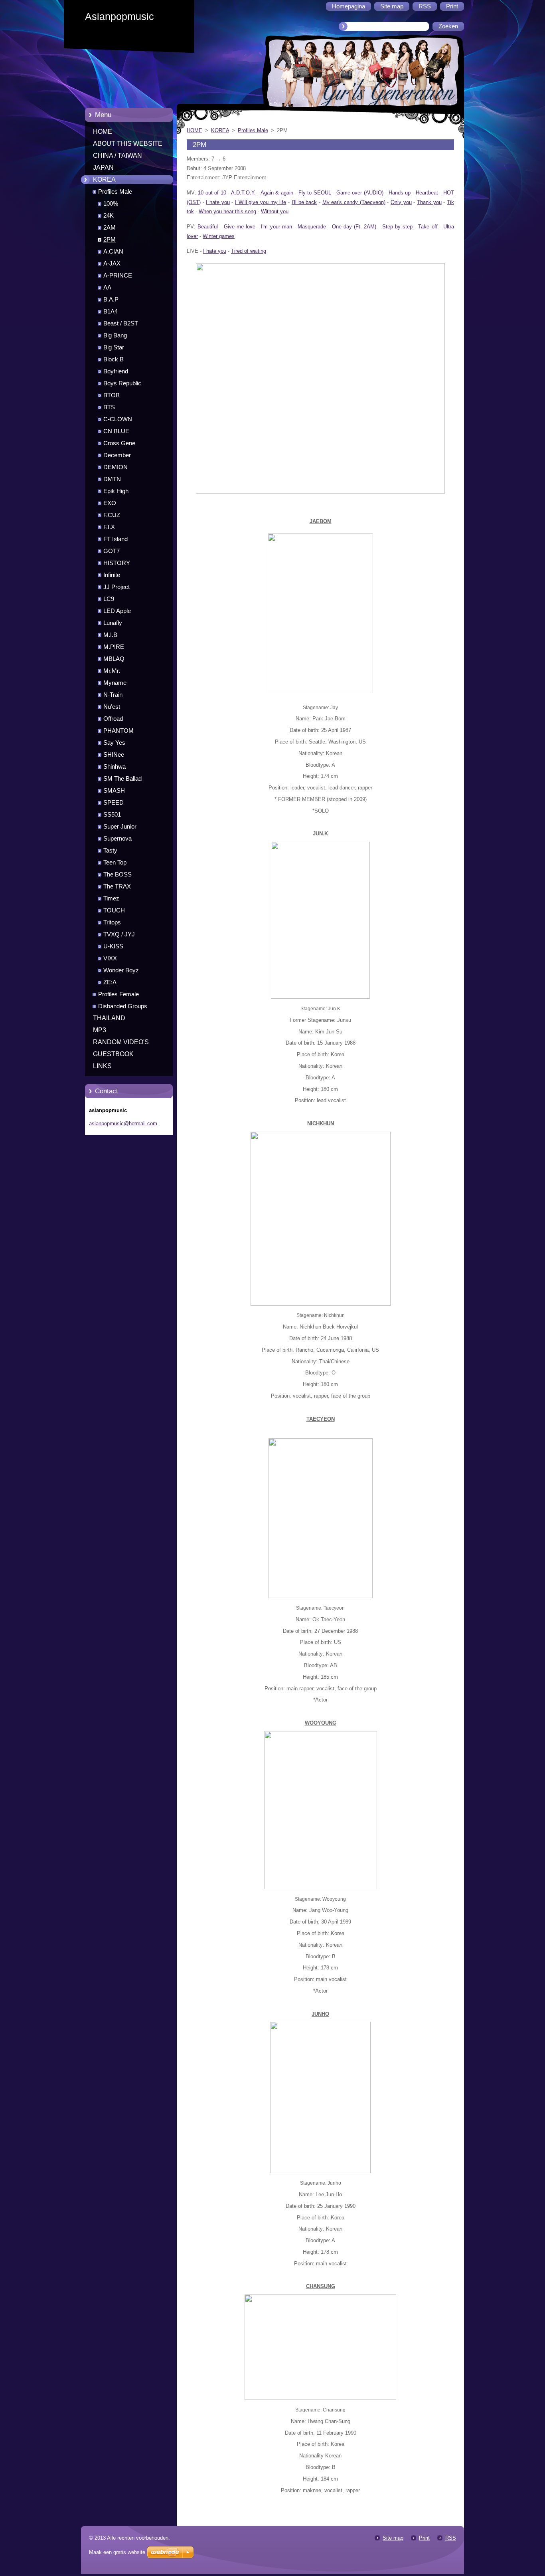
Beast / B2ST (121, 323)
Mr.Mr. (112, 671)
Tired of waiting (249, 251)
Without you (275, 211)
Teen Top (115, 863)
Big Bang (115, 335)
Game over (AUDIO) (360, 193)
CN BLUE (116, 431)
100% (111, 204)
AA (107, 288)
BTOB (112, 395)
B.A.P (111, 299)
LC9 (109, 599)
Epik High (116, 491)
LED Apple (117, 611)
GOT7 (112, 551)
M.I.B (110, 635)
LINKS (102, 1066)
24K (109, 216)
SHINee (114, 755)
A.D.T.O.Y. (243, 193)
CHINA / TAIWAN (117, 156)
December (117, 455)
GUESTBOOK (113, 1054)
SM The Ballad (122, 779)
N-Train (113, 695)
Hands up (400, 193)
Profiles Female (118, 994)
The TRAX (117, 886)
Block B (114, 359)
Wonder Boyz (121, 970)
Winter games (219, 236)
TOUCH (114, 910)
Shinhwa (115, 767)
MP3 (100, 1030)
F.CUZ (112, 515)
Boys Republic (122, 383)
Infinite (112, 575)
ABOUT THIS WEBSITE (128, 144)
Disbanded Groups (123, 1006)
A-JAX (112, 264)
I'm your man (276, 227)
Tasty (110, 851)
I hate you (218, 202)
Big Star (114, 347)
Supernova (117, 839)
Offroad (113, 719)
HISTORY (117, 563)
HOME (103, 132)
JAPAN (103, 168)
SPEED (114, 803)
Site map (393, 2538)
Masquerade (312, 227)
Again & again (277, 193)
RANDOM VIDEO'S (121, 1042)
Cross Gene (119, 443)
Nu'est (112, 707)
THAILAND (109, 1018)
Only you (401, 202)
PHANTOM (118, 731)
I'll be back (304, 202)
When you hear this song (227, 211)
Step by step (397, 227)
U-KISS (113, 946)
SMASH (114, 791)
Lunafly (113, 623)
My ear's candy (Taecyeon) (354, 202)
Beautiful (208, 227)
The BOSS (117, 875)
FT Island (116, 539)
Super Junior (120, 827)
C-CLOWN (118, 419)
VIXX (110, 958)
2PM (110, 240)
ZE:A (110, 982)
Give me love (240, 227)
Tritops (112, 922)
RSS (451, 2538)
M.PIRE (114, 647)
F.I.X (109, 527)
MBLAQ (114, 659)
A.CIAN (113, 252)
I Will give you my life (261, 202)
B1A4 (111, 311)
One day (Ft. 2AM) (354, 227)
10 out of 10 (212, 193)
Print (424, 2538)
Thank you (429, 202)
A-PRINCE (118, 276)
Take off (428, 227)
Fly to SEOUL (315, 193)
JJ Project (117, 587)
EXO (110, 503)
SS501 (112, 815)
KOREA (104, 179)
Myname (115, 683)
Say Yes (114, 743)
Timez (111, 898)
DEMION (116, 467)
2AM (110, 228)
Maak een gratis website (117, 2552)
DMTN (112, 479)
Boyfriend (116, 371)
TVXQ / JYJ (119, 934)
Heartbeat (427, 193)
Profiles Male (115, 192)
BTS (109, 407)
